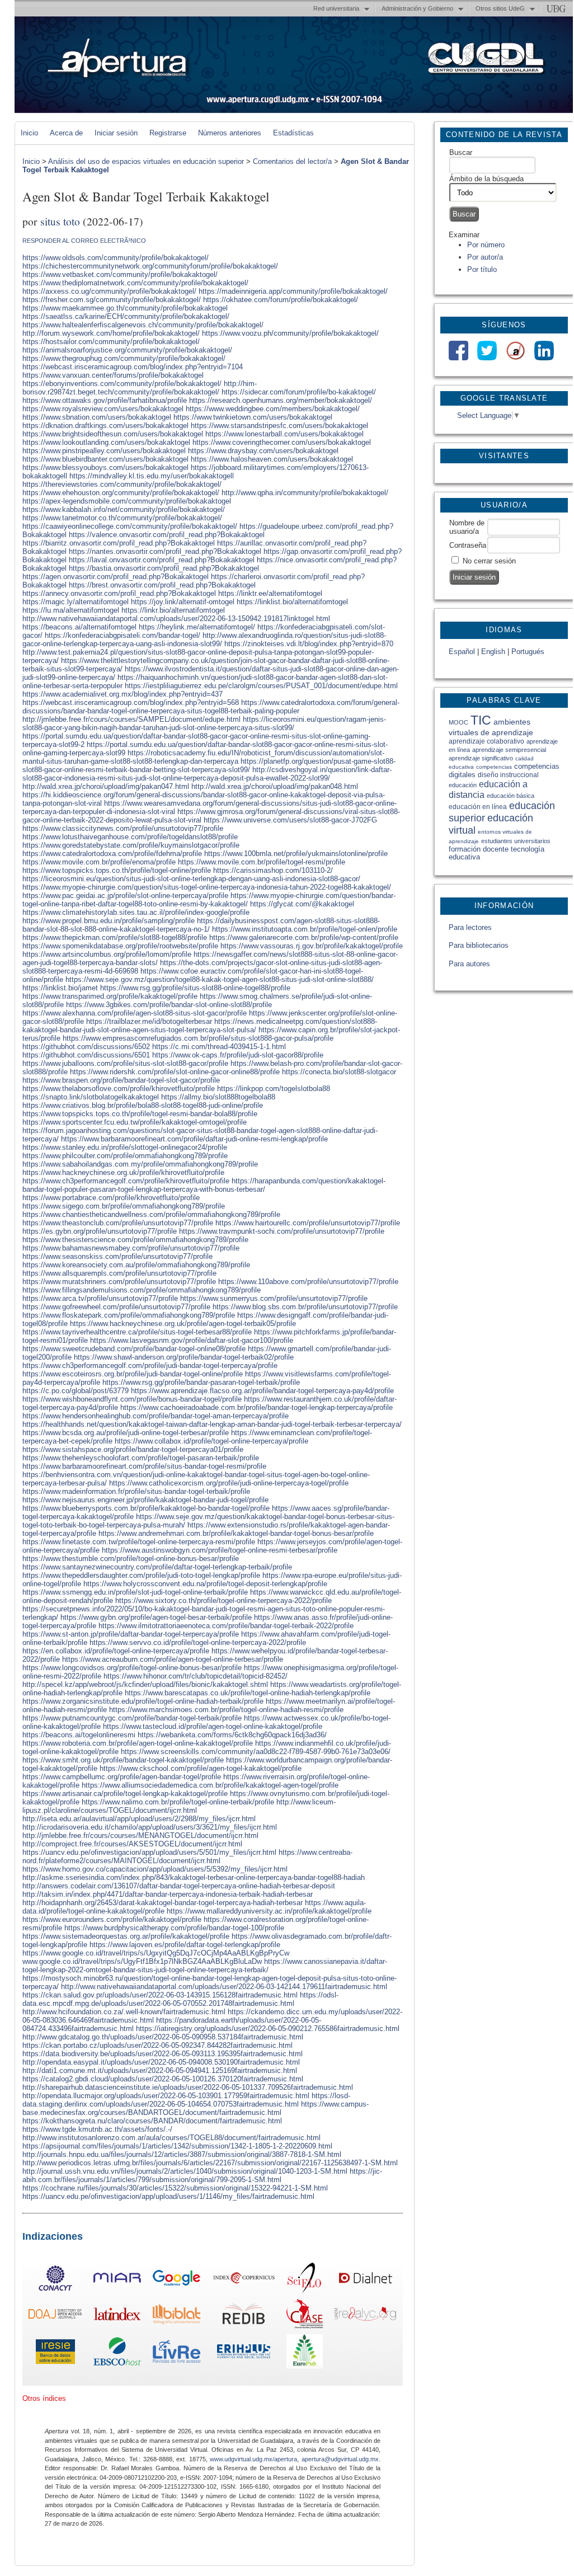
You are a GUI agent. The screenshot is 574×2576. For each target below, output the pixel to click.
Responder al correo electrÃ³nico (84, 241)
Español (462, 652)
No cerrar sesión (489, 561)
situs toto (60, 221)
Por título (482, 269)
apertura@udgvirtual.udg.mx (340, 2459)
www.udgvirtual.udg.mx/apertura (253, 2459)
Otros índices (44, 2398)
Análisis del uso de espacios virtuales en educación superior (146, 161)
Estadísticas (293, 133)
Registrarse (168, 133)
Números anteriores (230, 133)
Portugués (528, 652)
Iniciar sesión (116, 133)
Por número (486, 245)
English (493, 652)
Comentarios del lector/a (292, 161)
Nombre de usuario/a (467, 527)
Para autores (469, 964)
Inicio (29, 133)
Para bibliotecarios (479, 945)
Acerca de (66, 133)
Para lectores (470, 927)
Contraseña (468, 545)
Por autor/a (485, 257)
